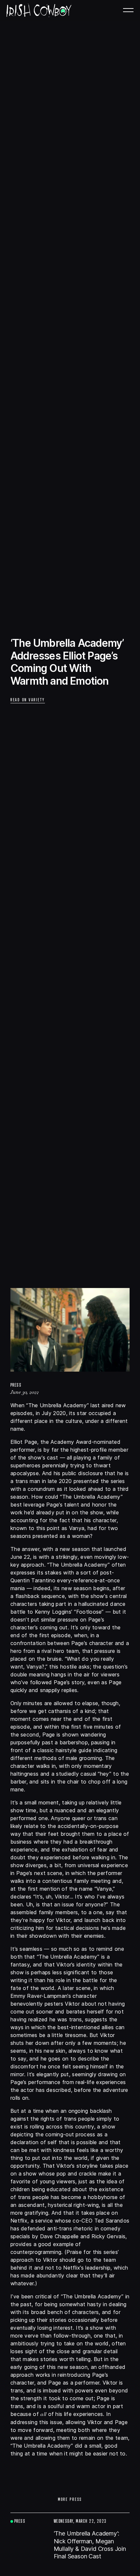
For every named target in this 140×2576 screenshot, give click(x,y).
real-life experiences (101, 2082)
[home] (39, 10)
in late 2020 (57, 1481)
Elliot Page (24, 1442)
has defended (28, 2228)
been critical (36, 2296)
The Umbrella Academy (58, 1405)
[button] (132, 8)
